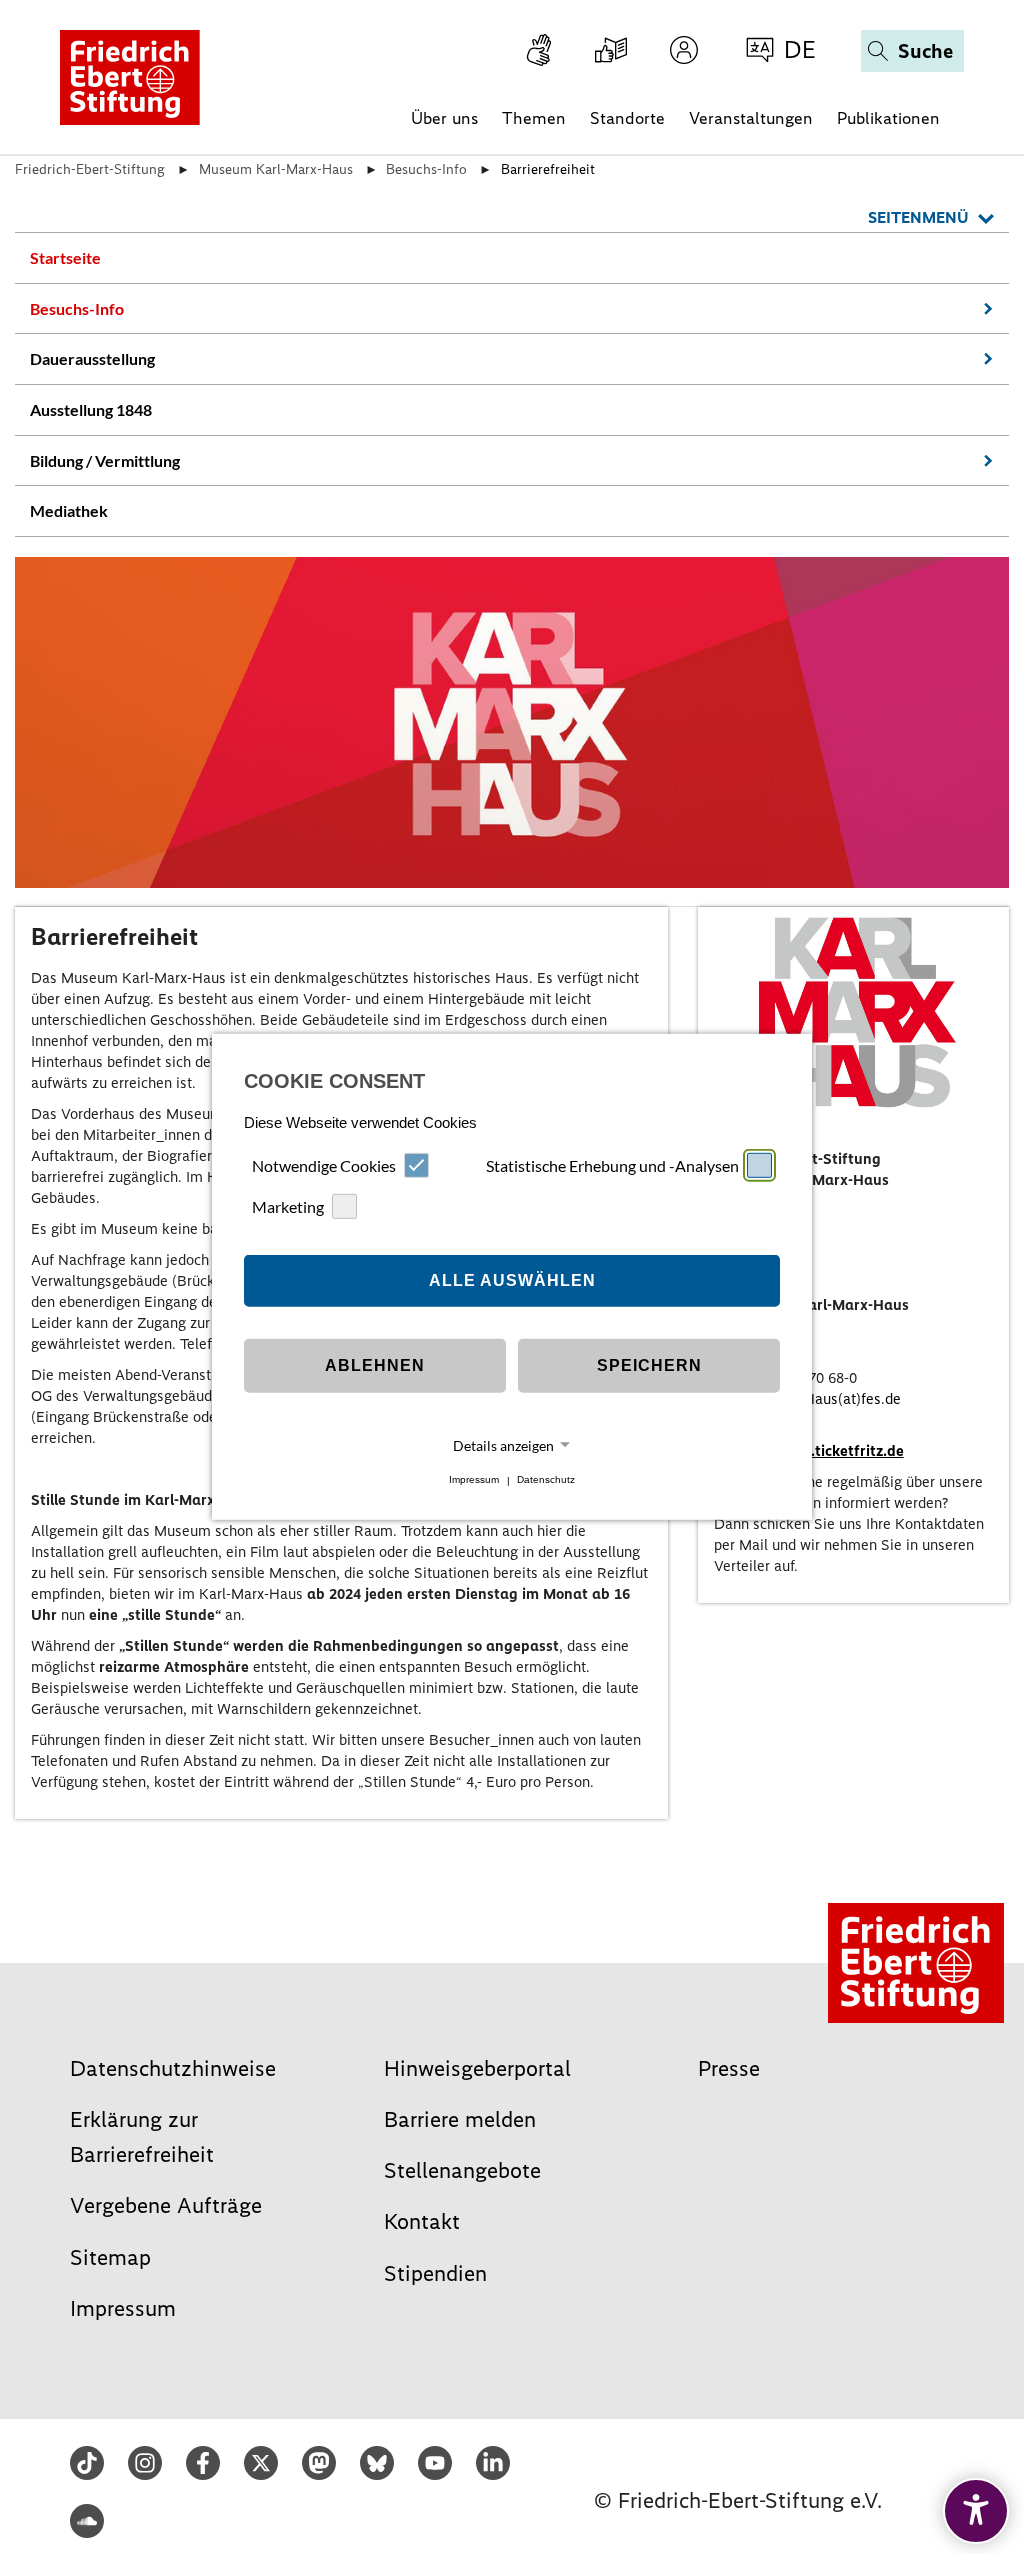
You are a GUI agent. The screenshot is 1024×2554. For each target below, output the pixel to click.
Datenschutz (546, 1480)
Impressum (474, 1480)
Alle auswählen (512, 1280)
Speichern (649, 1365)
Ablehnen (375, 1365)
